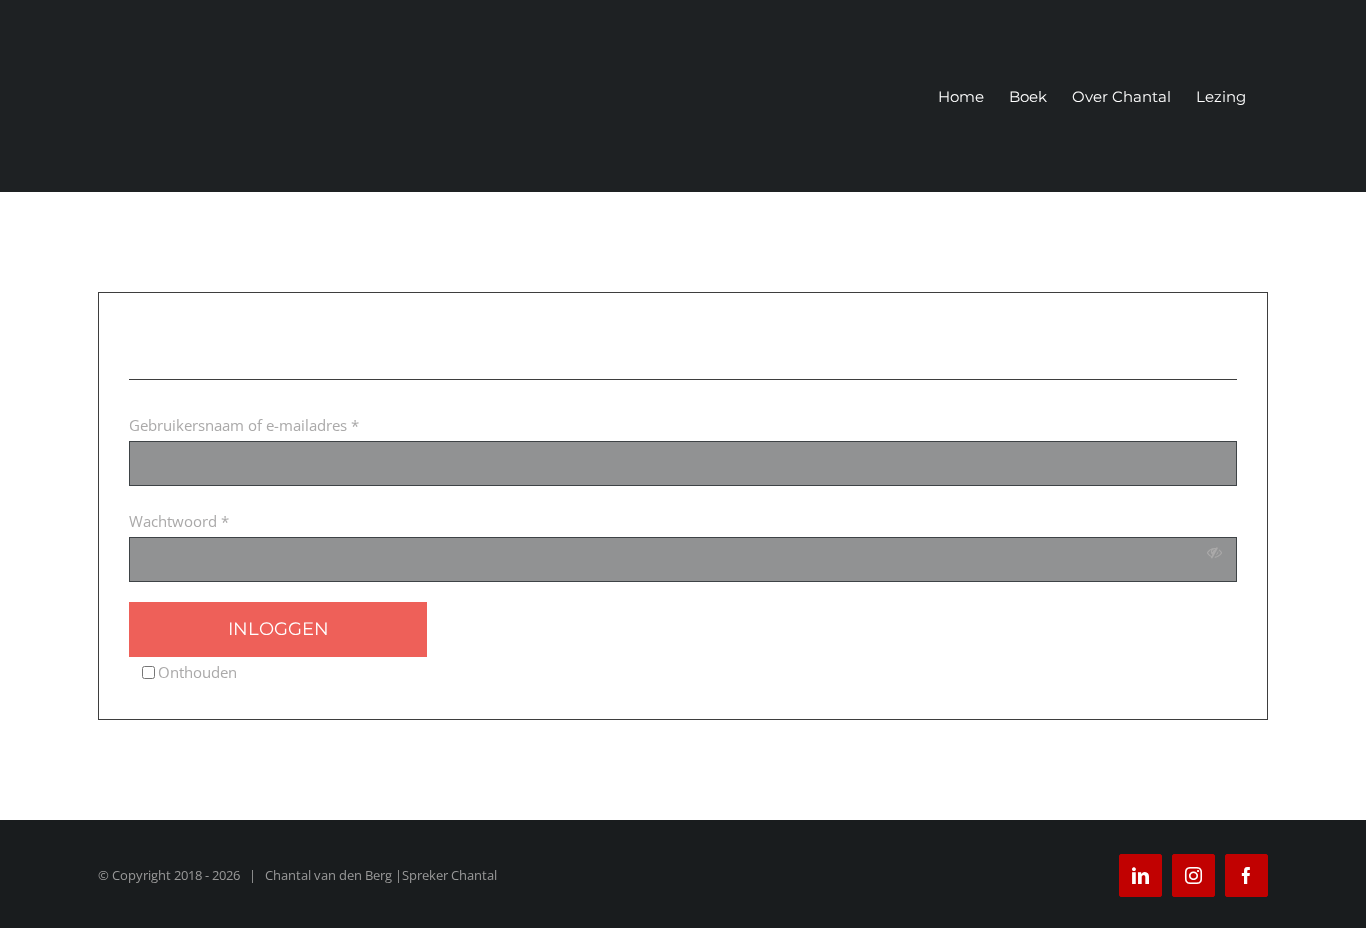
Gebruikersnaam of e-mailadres (244, 425)
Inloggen (278, 629)
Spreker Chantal (449, 875)
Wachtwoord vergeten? (519, 629)
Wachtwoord (179, 521)
